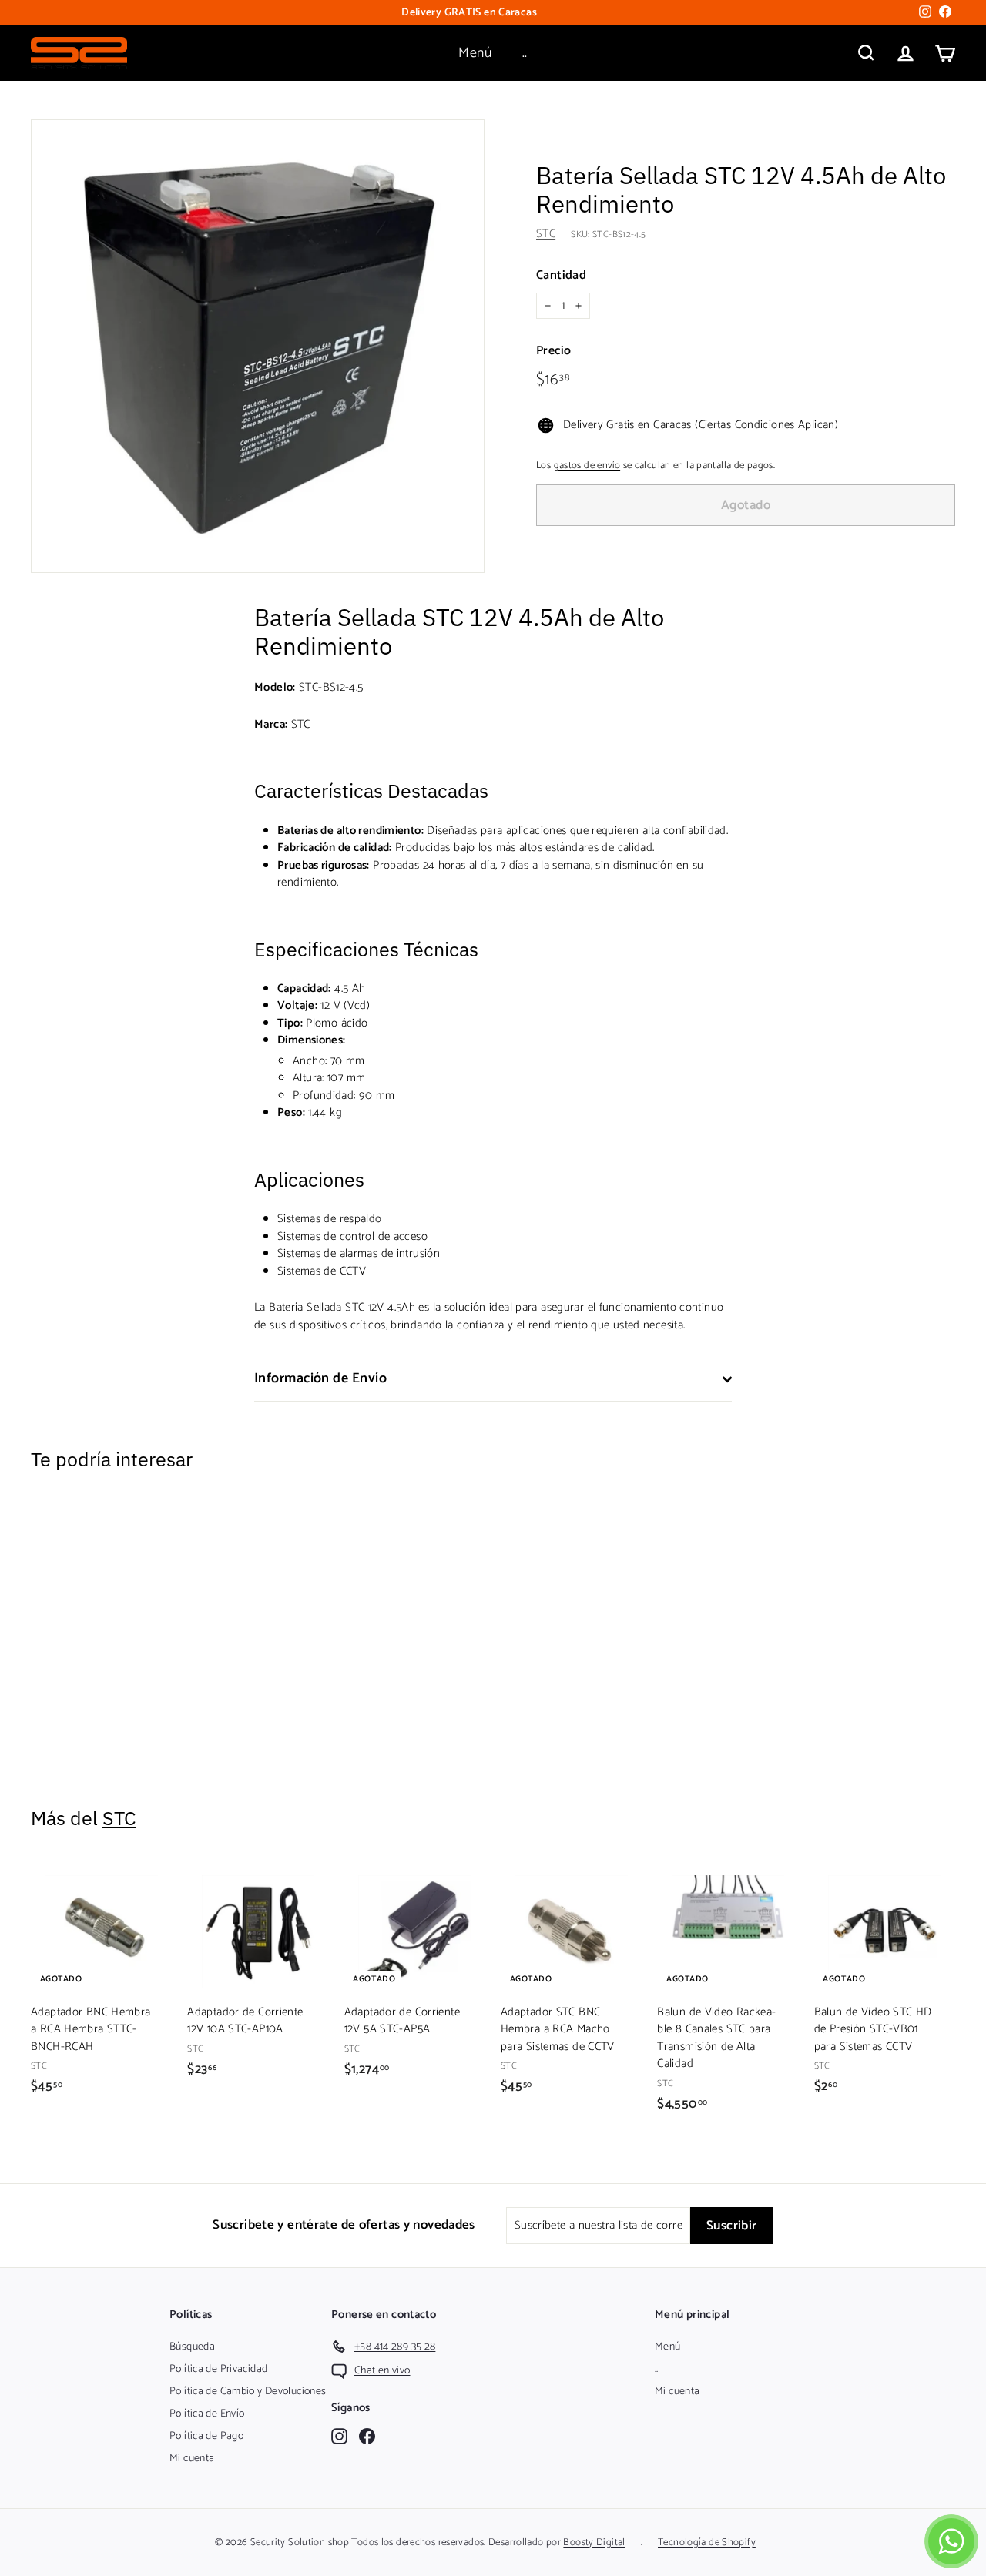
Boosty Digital (594, 2543)
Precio (553, 351)
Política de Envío (207, 2414)
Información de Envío (320, 1378)
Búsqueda (192, 2347)
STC (546, 234)
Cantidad (561, 276)
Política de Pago (206, 2436)
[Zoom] (258, 346)
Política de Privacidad (218, 2369)
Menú (475, 53)
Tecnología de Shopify (707, 2543)
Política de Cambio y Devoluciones (248, 2392)
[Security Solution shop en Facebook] (367, 2436)
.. (525, 53)
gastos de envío (587, 466)
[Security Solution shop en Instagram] (339, 2436)
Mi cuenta (192, 2459)
